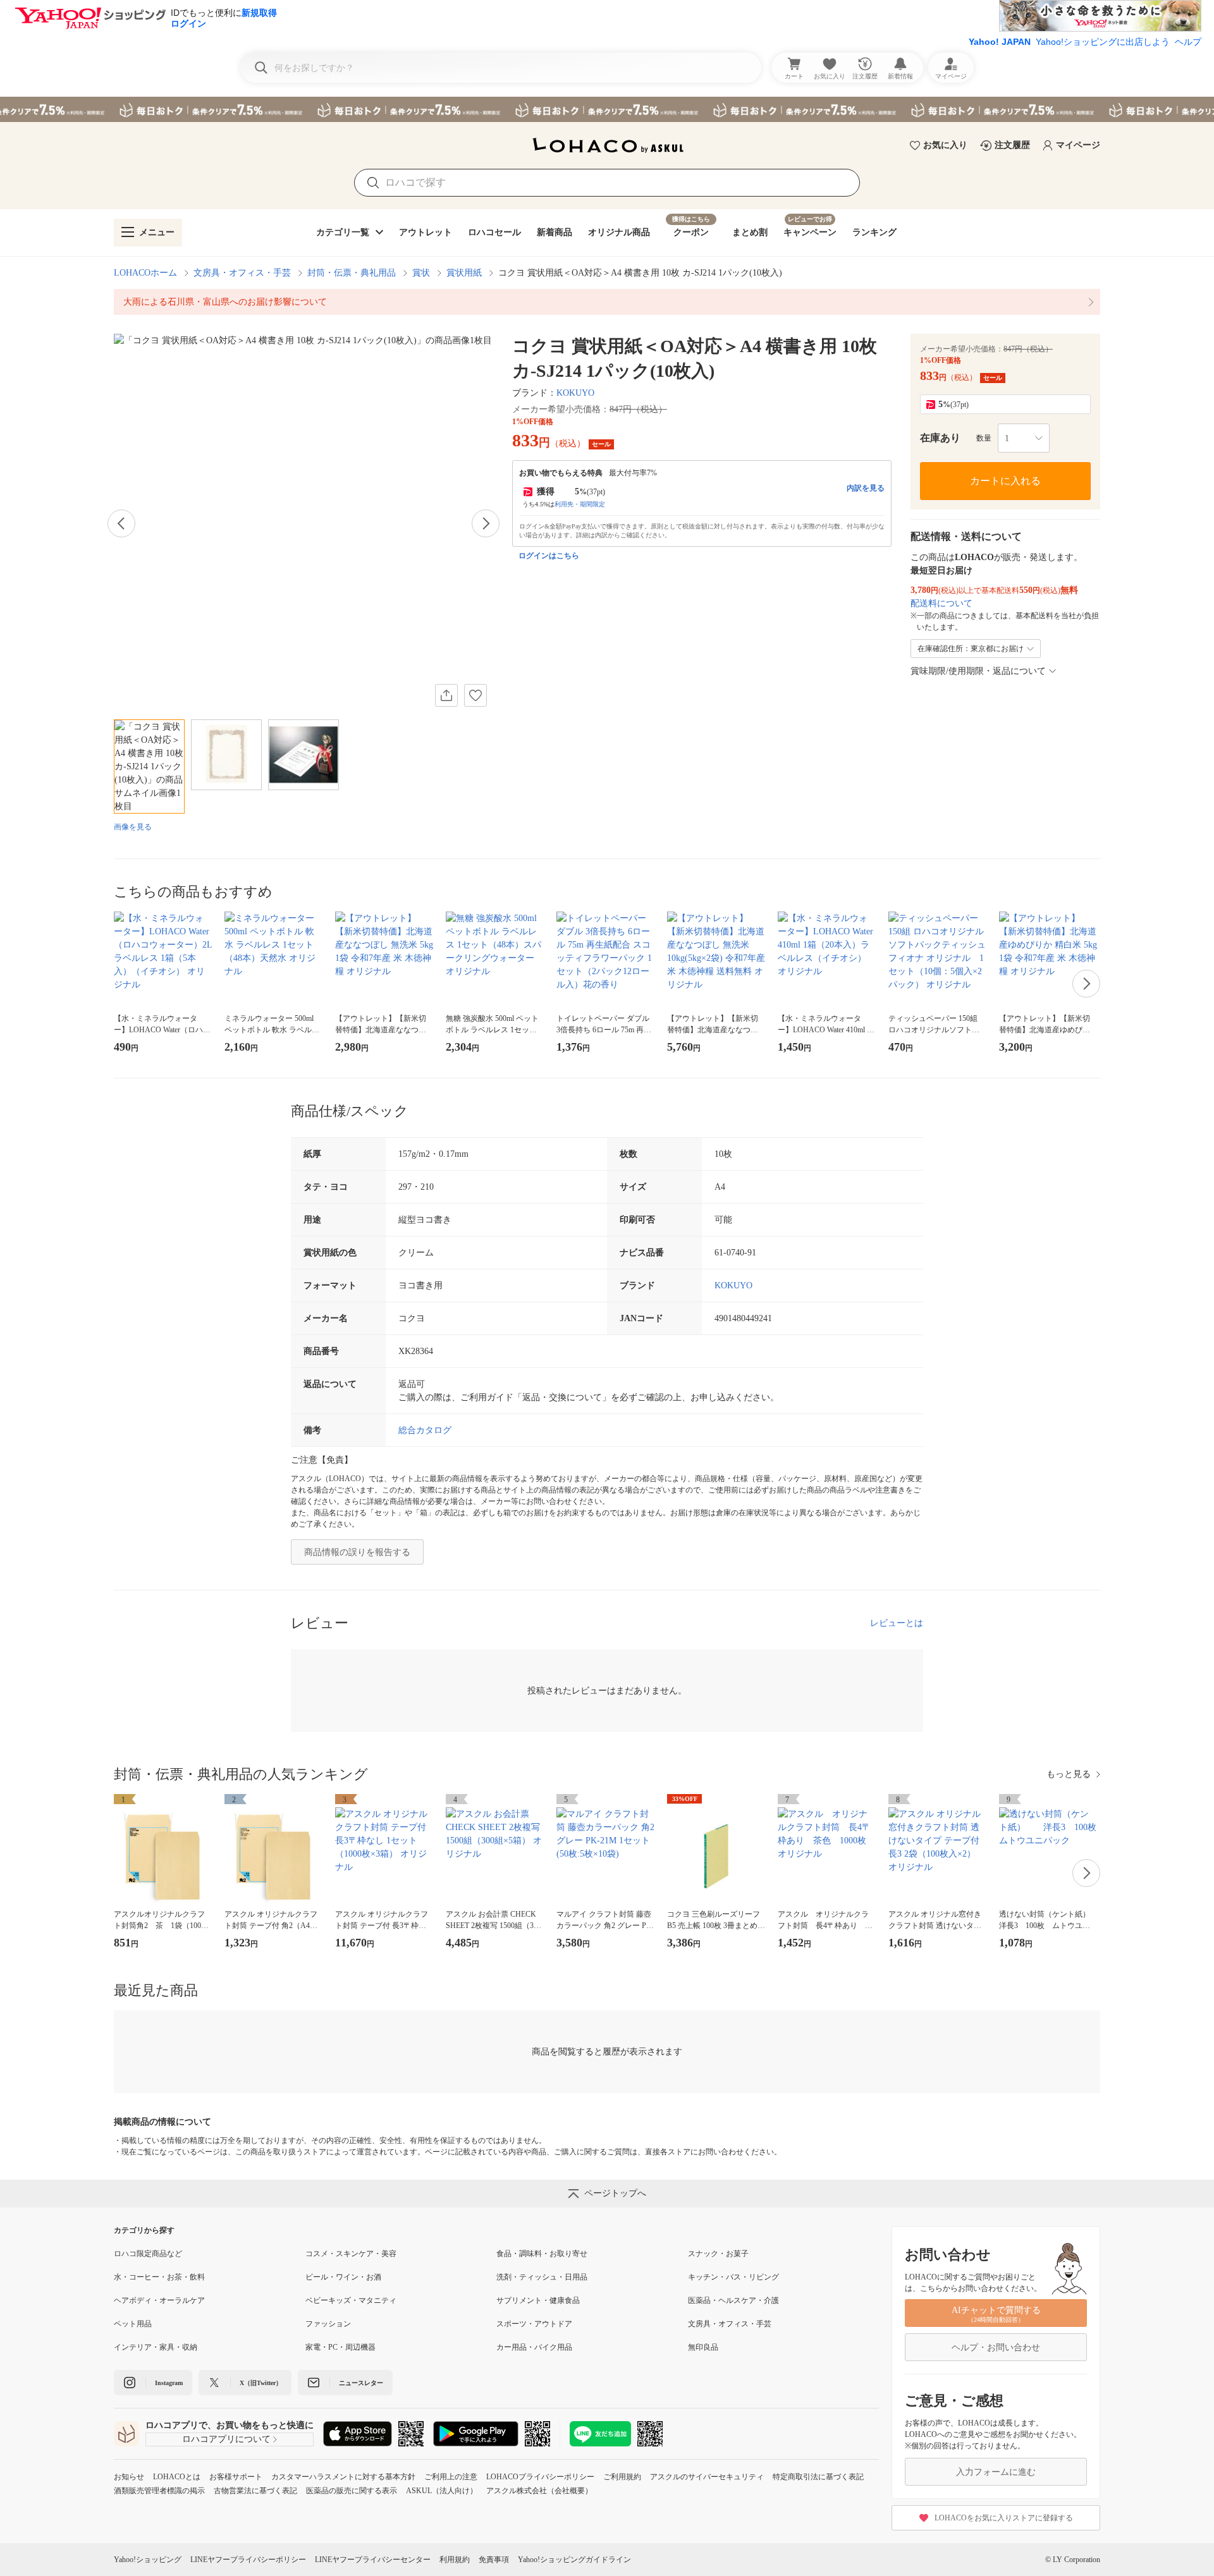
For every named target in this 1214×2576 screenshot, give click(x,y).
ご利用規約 (622, 2477)
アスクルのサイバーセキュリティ (707, 2477)
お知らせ (129, 2477)
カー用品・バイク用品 (534, 2347)
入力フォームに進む (996, 2472)
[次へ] (486, 523)
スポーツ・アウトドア (534, 2324)
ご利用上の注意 (451, 2477)
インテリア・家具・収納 (156, 2347)
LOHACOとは (177, 2477)
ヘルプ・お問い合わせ (996, 2347)
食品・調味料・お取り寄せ (542, 2254)
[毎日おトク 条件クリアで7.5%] (607, 109)
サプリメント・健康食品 (538, 2300)
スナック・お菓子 (718, 2254)
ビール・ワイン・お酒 (343, 2277)
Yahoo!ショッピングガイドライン (574, 2560)
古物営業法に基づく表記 (255, 2491)
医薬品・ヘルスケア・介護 (733, 2300)
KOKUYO (575, 393)
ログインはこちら (549, 556)
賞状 (421, 273)
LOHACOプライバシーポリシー (540, 2477)
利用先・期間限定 (580, 504)
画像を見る (133, 827)
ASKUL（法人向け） (442, 2491)
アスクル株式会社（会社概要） (539, 2491)
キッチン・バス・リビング (733, 2277)
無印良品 (703, 2347)
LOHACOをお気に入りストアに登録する (1004, 2518)
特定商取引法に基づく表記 (818, 2477)
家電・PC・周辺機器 (340, 2347)
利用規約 (455, 2560)
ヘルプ (1188, 42)
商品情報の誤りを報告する (357, 1552)
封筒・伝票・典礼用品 (352, 273)
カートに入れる (1005, 481)
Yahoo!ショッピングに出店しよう (1103, 42)
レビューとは (897, 1623)
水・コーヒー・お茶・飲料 (159, 2277)
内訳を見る (866, 488)
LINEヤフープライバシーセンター (373, 2560)
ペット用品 (133, 2324)
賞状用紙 (464, 273)
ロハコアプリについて (226, 2439)
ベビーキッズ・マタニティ (351, 2300)
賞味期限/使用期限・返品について (978, 671)
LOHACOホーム (145, 273)
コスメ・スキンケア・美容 (351, 2254)
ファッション (328, 2324)
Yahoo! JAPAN (1000, 42)
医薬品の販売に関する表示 (352, 2491)
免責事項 (494, 2560)
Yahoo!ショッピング (148, 2560)
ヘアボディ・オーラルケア (159, 2300)
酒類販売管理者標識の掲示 (159, 2491)
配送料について (941, 603)
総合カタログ (425, 1430)
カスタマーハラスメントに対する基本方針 (343, 2477)
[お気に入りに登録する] (475, 695)
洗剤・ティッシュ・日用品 (542, 2277)
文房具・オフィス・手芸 (242, 273)
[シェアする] (446, 695)
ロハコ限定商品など (148, 2254)
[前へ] (121, 523)
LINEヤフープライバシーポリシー (248, 2560)
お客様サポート (236, 2477)
